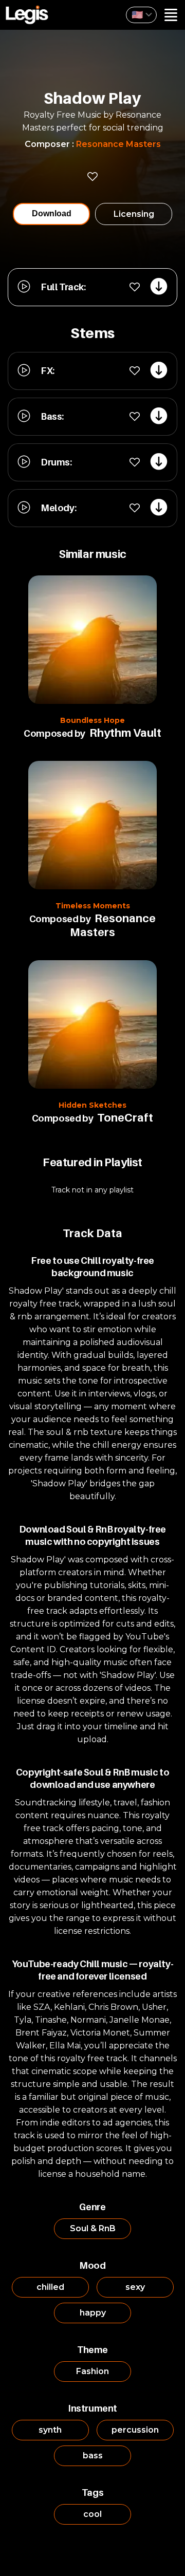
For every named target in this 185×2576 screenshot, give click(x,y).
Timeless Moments (93, 906)
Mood (92, 2265)
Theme (92, 2350)
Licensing (134, 214)
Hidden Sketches (92, 1105)
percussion (135, 2430)
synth (50, 2430)
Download (52, 213)
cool (92, 2514)
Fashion (92, 2371)
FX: (48, 371)
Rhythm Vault (125, 733)
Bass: (52, 416)
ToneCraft (125, 1117)
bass (93, 2456)
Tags (92, 2493)
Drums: (56, 462)
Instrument (92, 2408)
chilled (50, 2287)
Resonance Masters (118, 144)
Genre (92, 2207)
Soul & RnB (93, 2228)
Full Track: (63, 287)
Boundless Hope (92, 720)
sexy (135, 2287)
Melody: (58, 508)
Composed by (54, 733)
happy (93, 2313)
